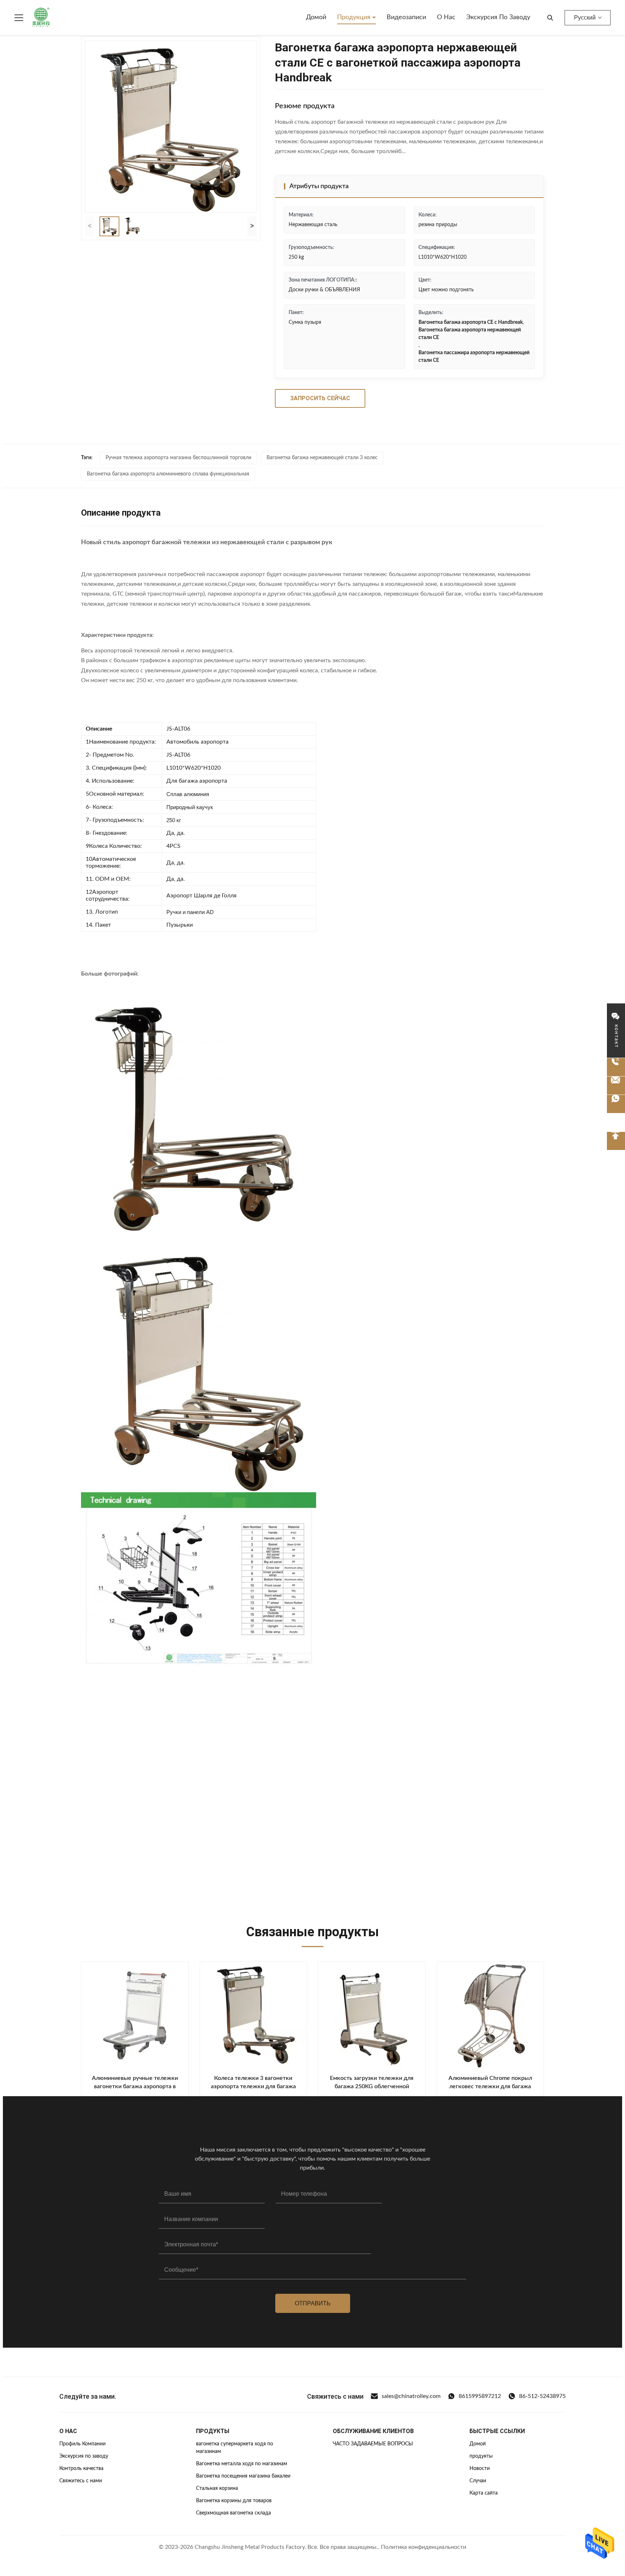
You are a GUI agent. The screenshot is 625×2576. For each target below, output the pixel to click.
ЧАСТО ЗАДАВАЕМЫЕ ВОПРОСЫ (373, 2444)
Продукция (355, 17)
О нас (446, 17)
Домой (316, 17)
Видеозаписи (406, 17)
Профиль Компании (82, 2444)
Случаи (478, 2481)
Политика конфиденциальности (424, 2547)
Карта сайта (484, 2493)
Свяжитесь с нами (81, 2481)
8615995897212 (480, 2396)
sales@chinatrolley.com (411, 2396)
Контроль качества (81, 2469)
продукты (481, 2456)
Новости (480, 2469)
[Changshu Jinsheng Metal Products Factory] (41, 18)
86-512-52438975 (542, 2396)
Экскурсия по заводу (498, 17)
